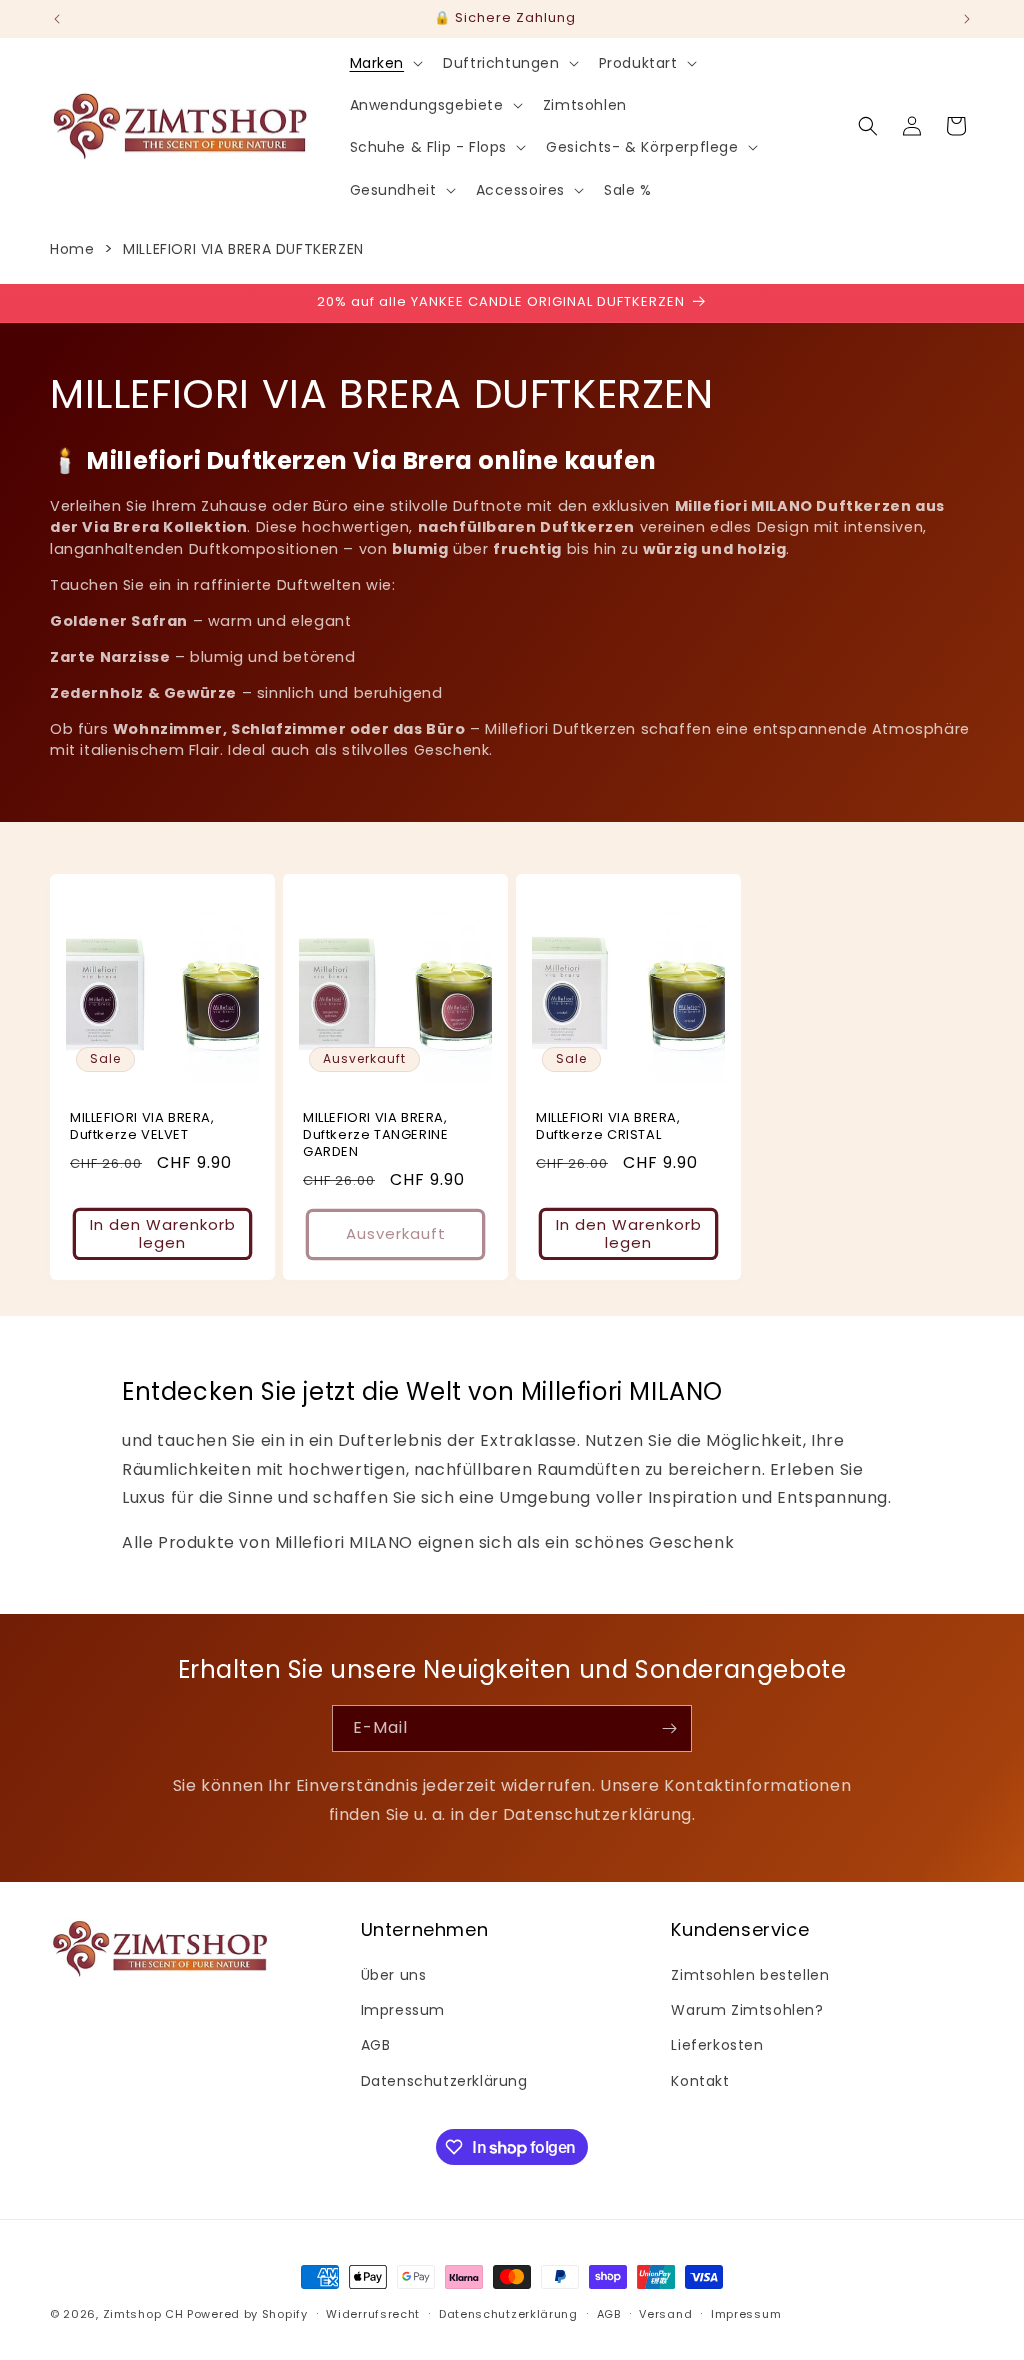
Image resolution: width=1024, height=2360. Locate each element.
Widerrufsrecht (373, 2314)
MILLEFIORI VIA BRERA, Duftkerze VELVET (142, 1127)
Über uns (394, 1975)
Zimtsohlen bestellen (750, 1975)
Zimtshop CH (143, 2314)
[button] (385, 63)
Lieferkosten (717, 2045)
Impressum (403, 2010)
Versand (665, 2314)
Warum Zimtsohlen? (747, 2010)
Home (72, 249)
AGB (376, 2045)
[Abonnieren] (669, 1728)
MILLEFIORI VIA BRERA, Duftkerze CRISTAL (608, 1127)
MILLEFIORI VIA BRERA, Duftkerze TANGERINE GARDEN (375, 1135)
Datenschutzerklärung (444, 2081)
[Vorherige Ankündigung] (57, 19)
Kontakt (700, 2081)
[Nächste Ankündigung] (967, 19)
